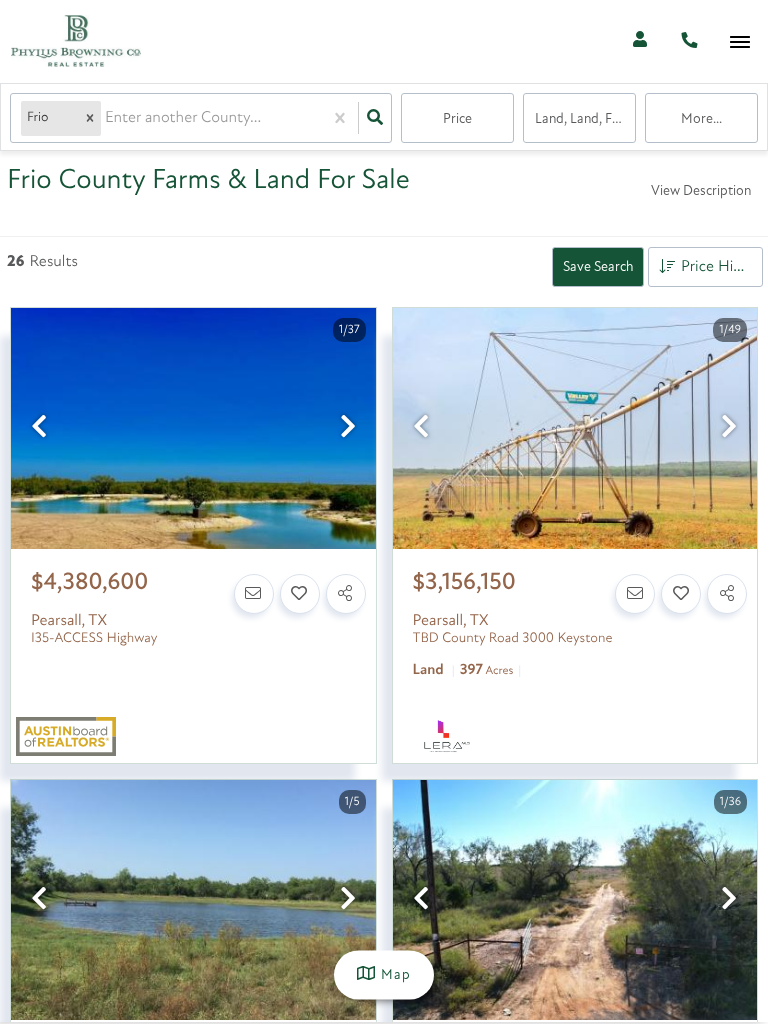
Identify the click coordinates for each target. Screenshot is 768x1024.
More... (701, 119)
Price (457, 119)
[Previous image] (39, 429)
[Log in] (639, 41)
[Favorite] (300, 594)
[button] (90, 118)
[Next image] (348, 429)
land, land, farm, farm (585, 119)
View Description (701, 191)
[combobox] (107, 118)
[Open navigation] (739, 42)
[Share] (346, 594)
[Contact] (254, 594)
